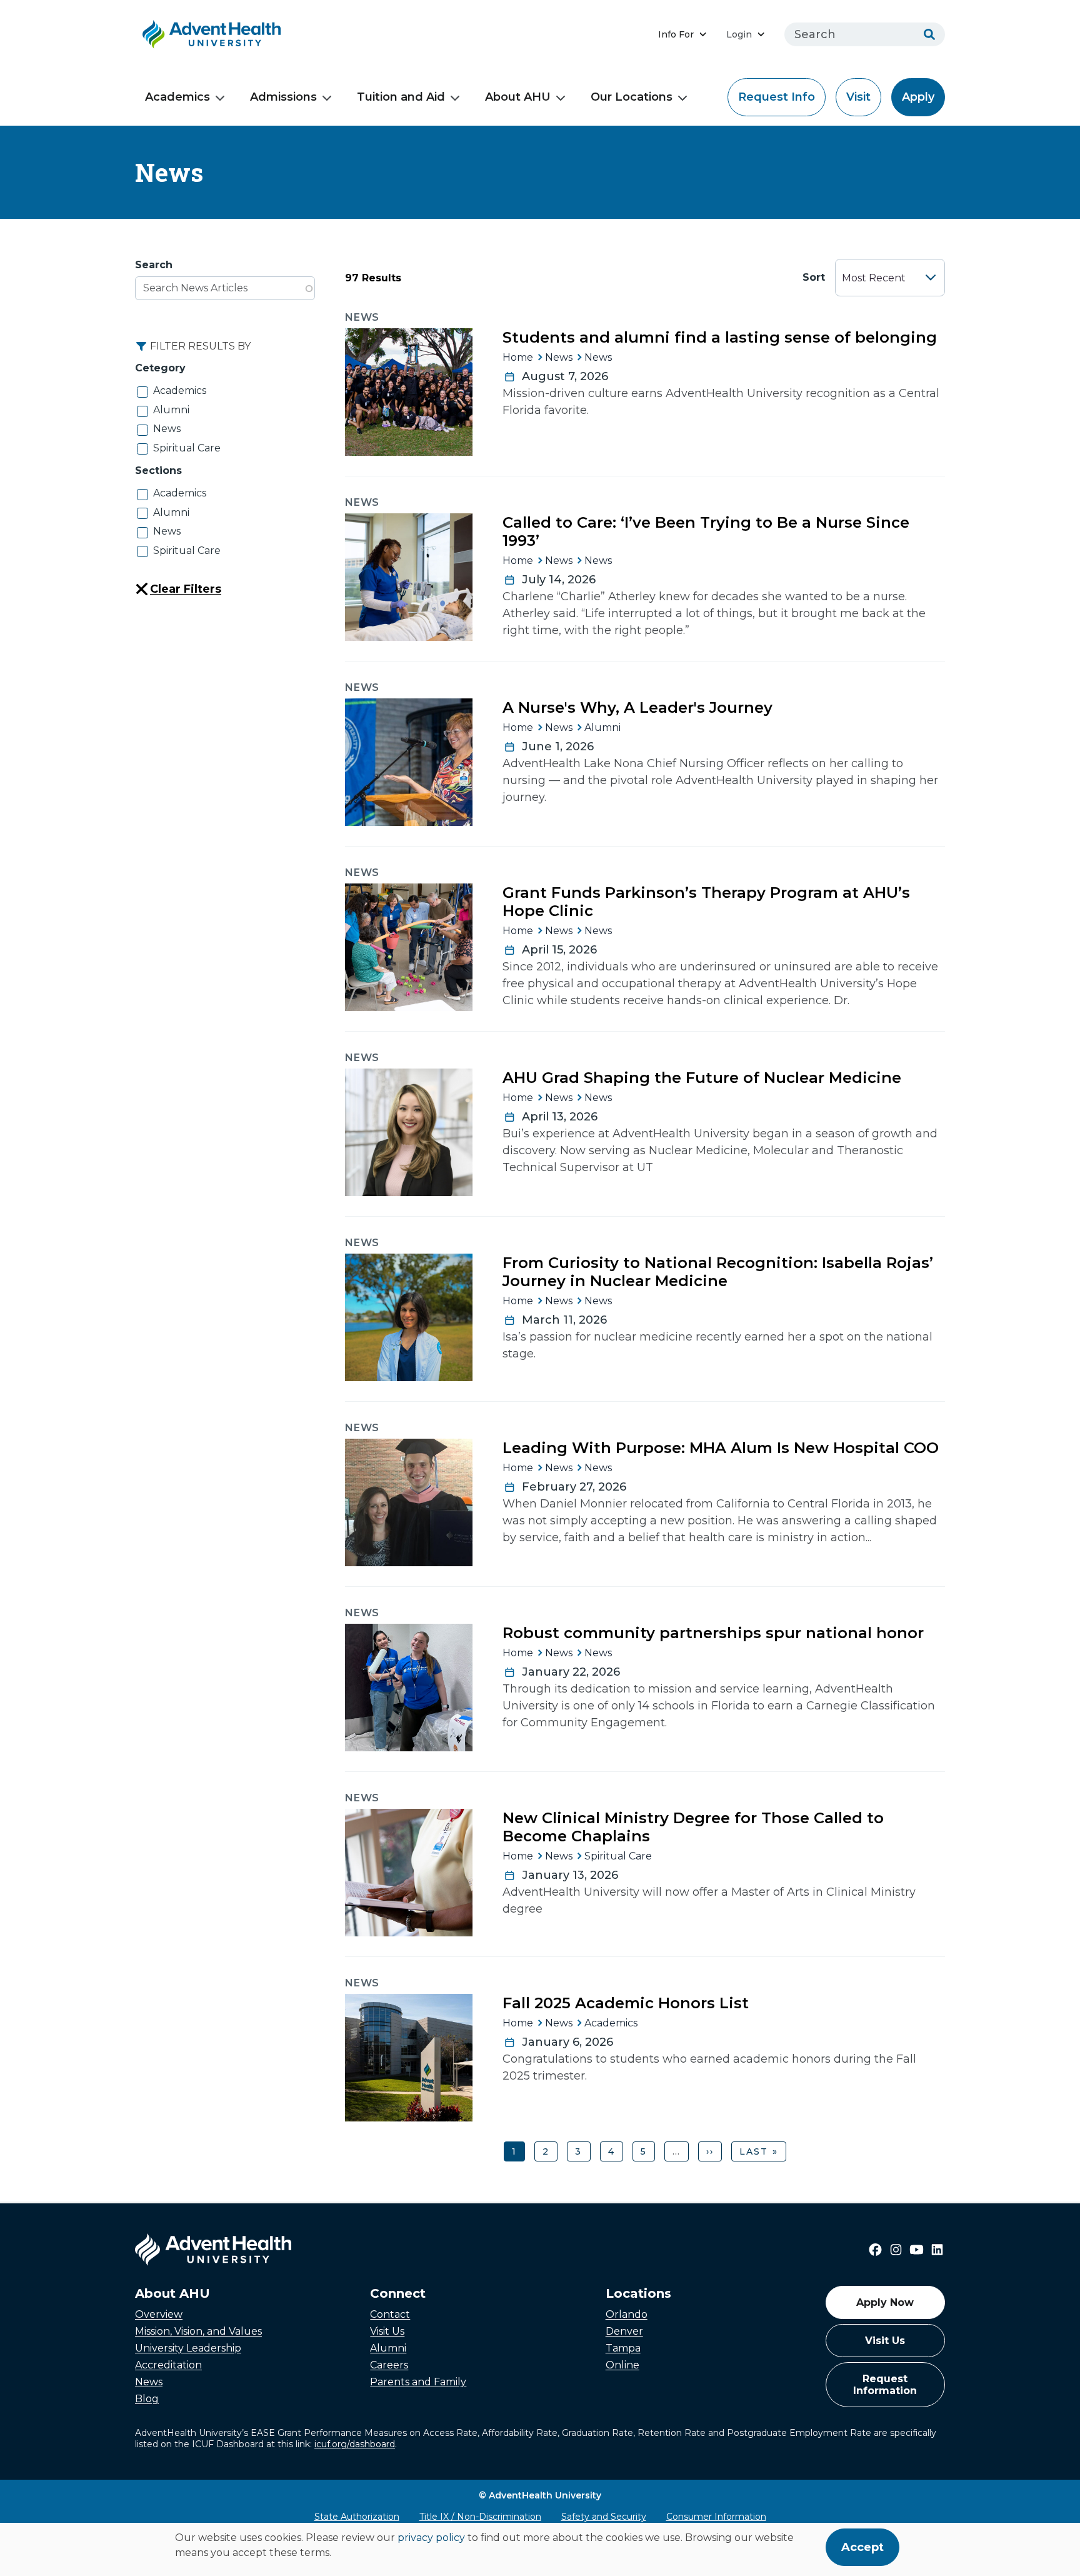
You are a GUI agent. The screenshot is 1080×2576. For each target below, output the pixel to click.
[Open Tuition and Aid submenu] (455, 98)
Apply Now (885, 2302)
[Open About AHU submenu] (561, 98)
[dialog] (540, 2549)
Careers (389, 2365)
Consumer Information (716, 2517)
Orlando (627, 2314)
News (167, 429)
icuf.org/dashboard (355, 2444)
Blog (147, 2399)
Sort (814, 277)
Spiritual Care (187, 448)
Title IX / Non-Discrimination (480, 2517)
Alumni (171, 410)
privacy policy (431, 2538)
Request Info (777, 97)
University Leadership (188, 2348)
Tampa (623, 2348)
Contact (390, 2314)
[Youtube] (917, 2250)
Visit (858, 97)
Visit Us (387, 2331)
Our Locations (632, 97)
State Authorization (357, 2517)
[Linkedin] (937, 2250)
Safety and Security (604, 2517)
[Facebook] (875, 2250)
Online (622, 2365)
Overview (159, 2314)
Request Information (885, 2385)
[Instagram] (896, 2250)
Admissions (283, 97)
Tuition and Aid (401, 97)
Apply (918, 97)
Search (154, 265)
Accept (862, 2547)
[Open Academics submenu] (220, 98)
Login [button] (739, 34)
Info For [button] (676, 34)
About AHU (518, 97)
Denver (624, 2331)
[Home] (212, 34)
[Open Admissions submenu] (327, 98)
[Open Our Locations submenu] (682, 98)
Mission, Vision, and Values (198, 2331)
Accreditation (168, 2365)
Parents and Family (418, 2382)
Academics (177, 97)
